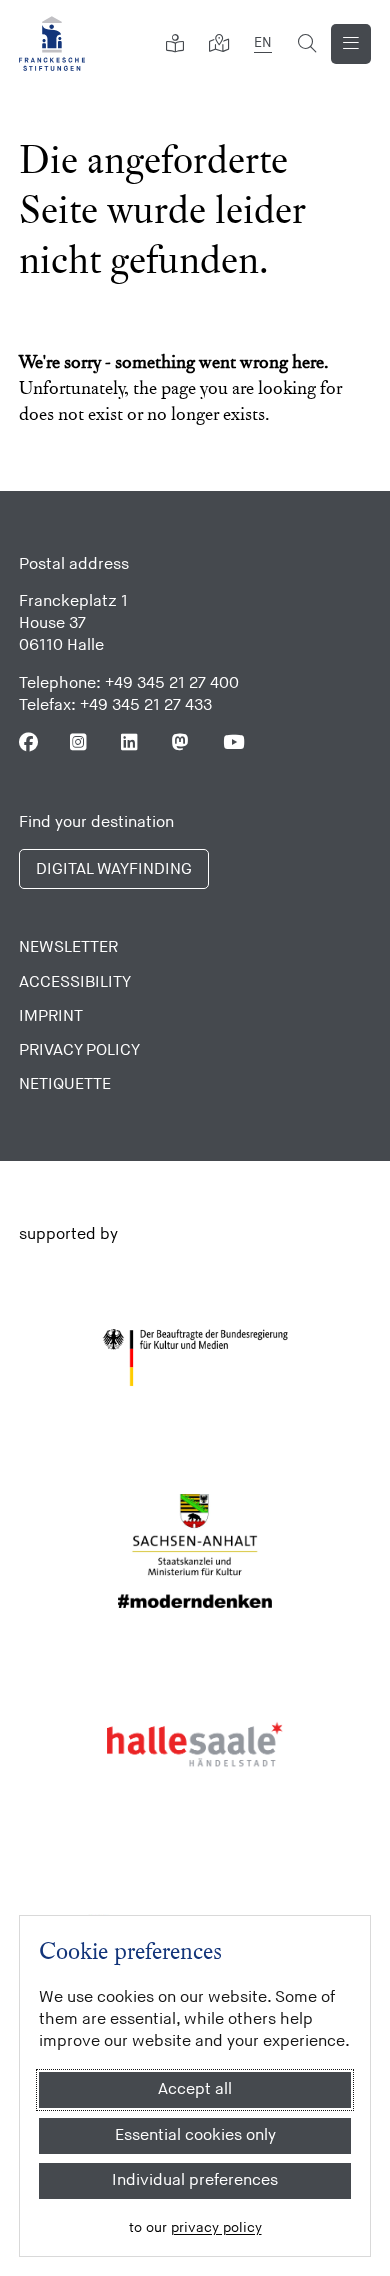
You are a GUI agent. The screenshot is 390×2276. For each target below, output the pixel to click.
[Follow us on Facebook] (28, 742)
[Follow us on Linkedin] (130, 742)
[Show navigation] (351, 44)
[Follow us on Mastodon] (181, 742)
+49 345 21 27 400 (172, 683)
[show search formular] (307, 44)
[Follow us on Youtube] (232, 742)
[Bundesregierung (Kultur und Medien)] (195, 1358)
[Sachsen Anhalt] (195, 1551)
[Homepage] (52, 43)
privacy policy (216, 2227)
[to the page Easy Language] (175, 44)
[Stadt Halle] (195, 1745)
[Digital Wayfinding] (219, 44)
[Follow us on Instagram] (79, 742)
